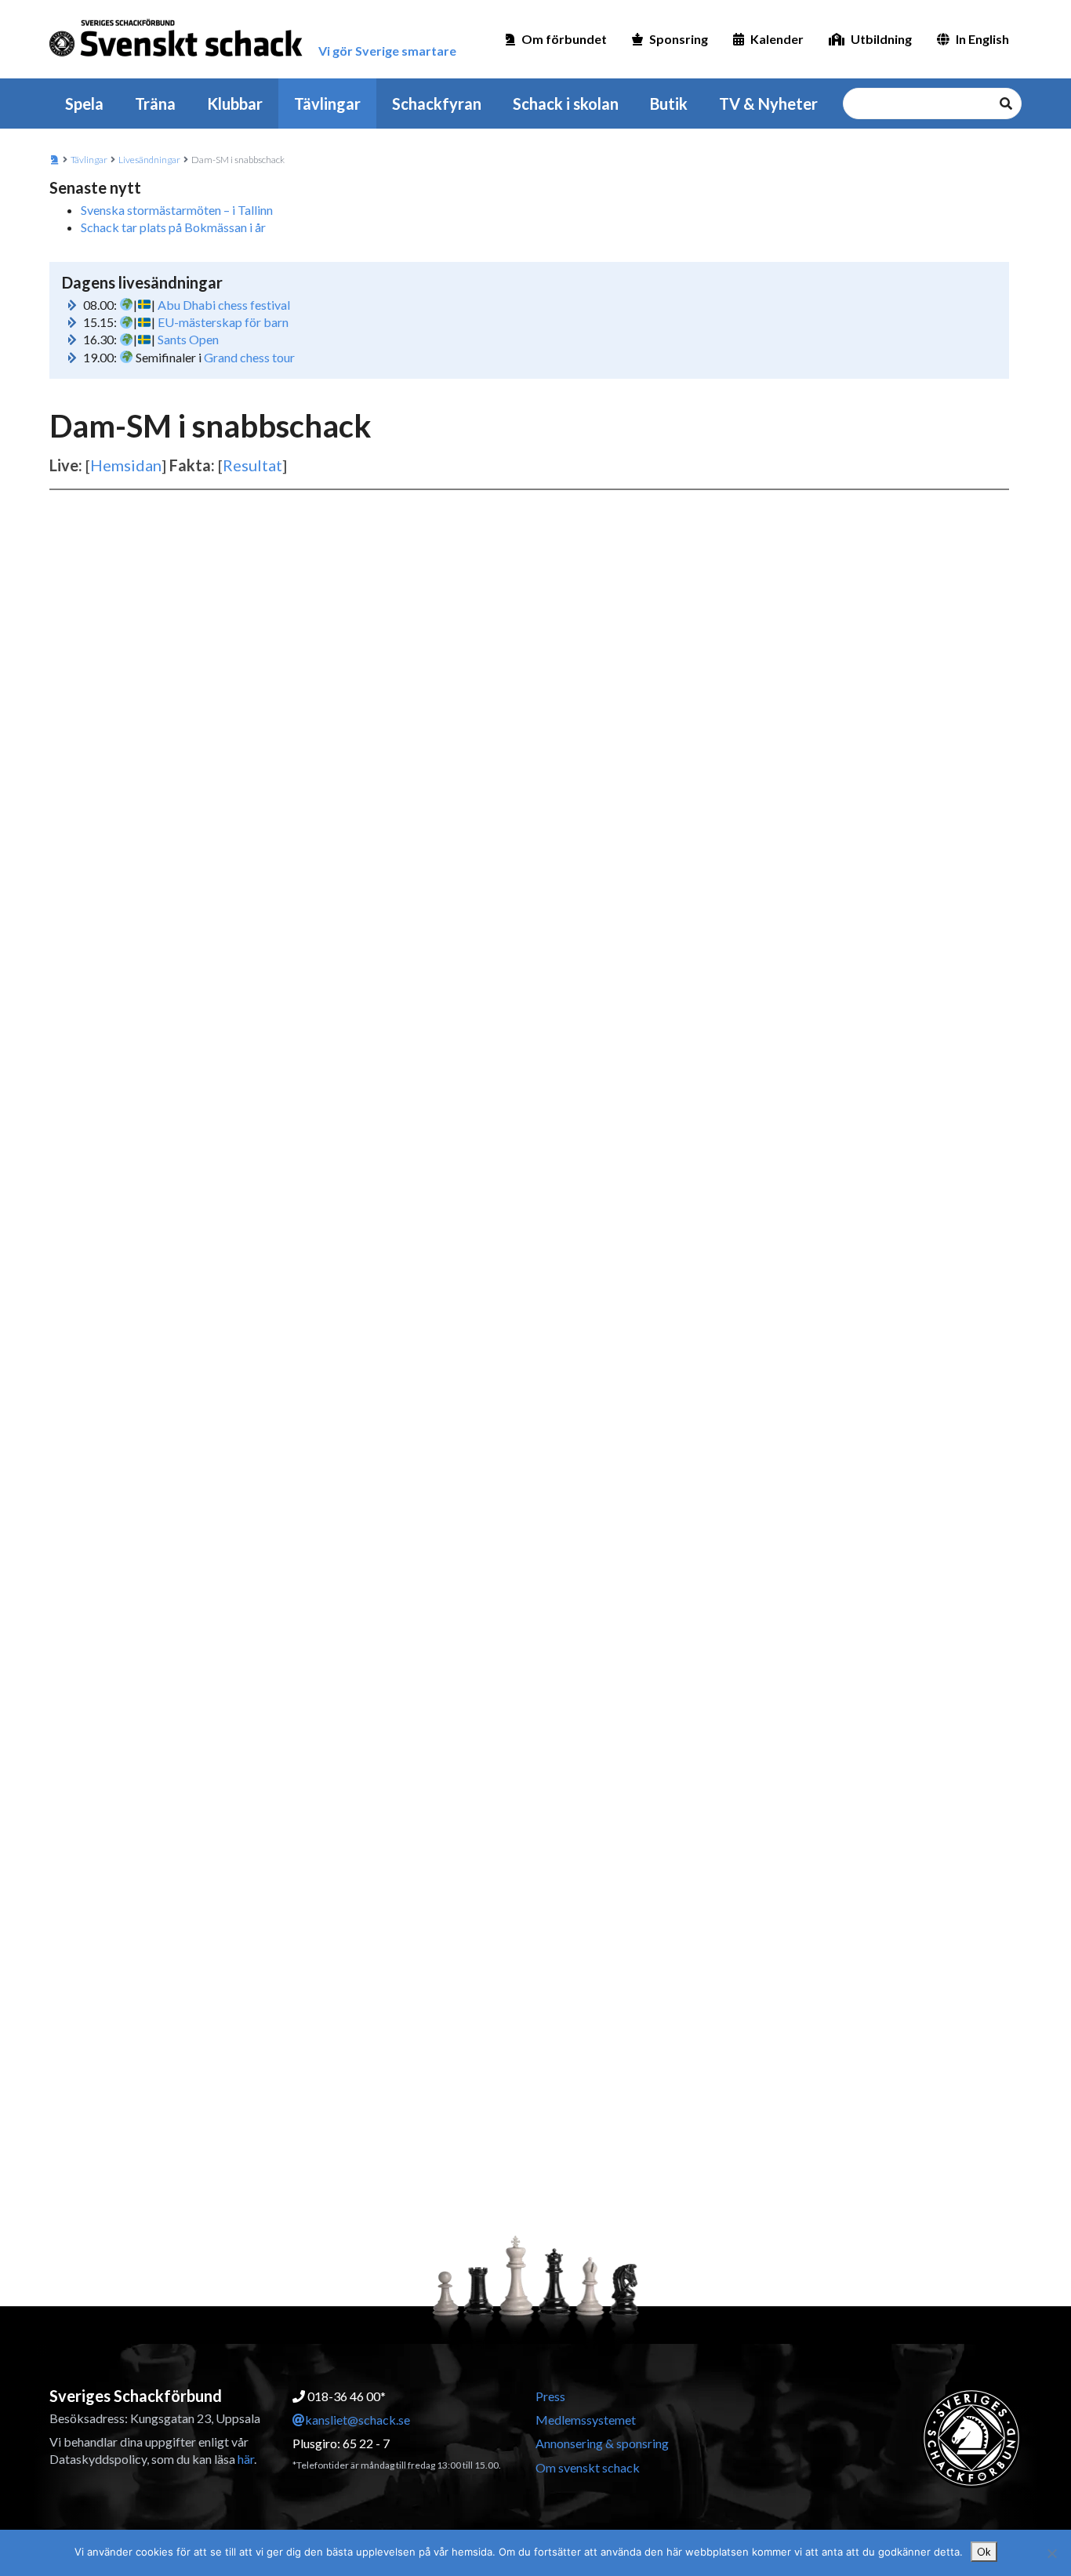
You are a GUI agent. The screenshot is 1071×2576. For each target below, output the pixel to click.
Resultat (252, 465)
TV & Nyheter (768, 104)
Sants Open (188, 339)
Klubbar (235, 104)
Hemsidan (126, 465)
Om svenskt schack (588, 2467)
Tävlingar (327, 104)
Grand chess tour (249, 357)
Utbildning (881, 39)
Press (550, 2396)
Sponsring (679, 39)
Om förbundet (564, 39)
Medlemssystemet (586, 2420)
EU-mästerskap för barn (223, 322)
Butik (669, 104)
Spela (84, 104)
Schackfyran (437, 104)
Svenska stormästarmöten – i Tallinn (177, 210)
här (246, 2459)
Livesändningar (149, 160)
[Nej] (1051, 2553)
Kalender (777, 39)
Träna (155, 104)
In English (982, 39)
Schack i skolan (566, 104)
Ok (984, 2552)
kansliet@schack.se (358, 2420)
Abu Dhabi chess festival (224, 305)
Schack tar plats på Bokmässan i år (173, 227)
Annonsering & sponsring (602, 2443)
